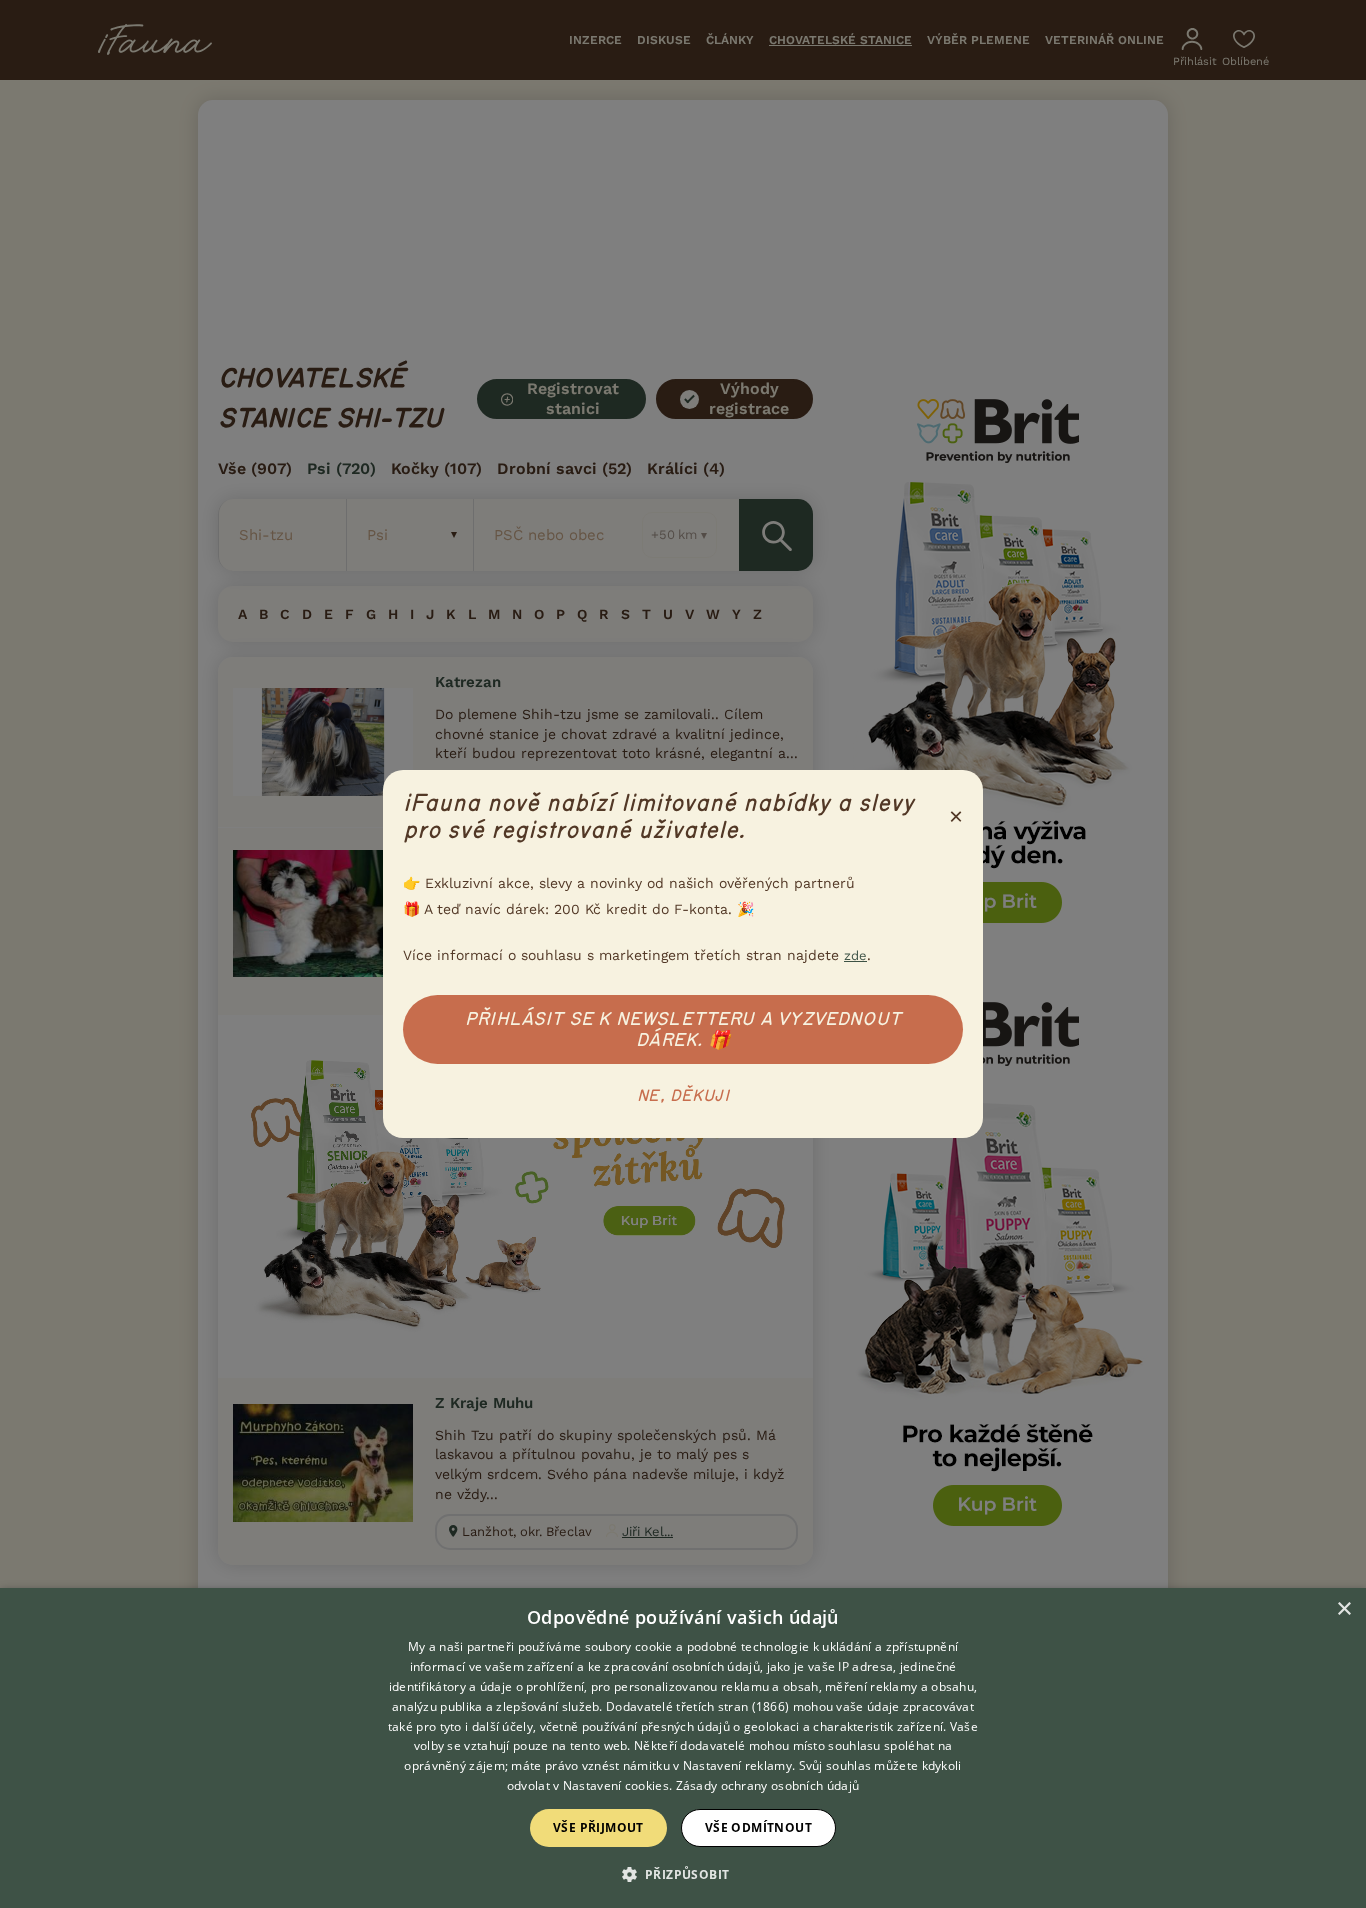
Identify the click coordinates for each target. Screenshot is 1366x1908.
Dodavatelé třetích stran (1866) (697, 1706)
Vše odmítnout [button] (758, 1827)
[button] (683, 1873)
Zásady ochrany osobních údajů (768, 1785)
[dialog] (683, 1748)
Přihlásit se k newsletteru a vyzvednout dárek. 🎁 (683, 1029)
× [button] (1343, 1609)
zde (855, 955)
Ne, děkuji (683, 1096)
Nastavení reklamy (737, 1765)
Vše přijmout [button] (598, 1827)
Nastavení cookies (616, 1785)
